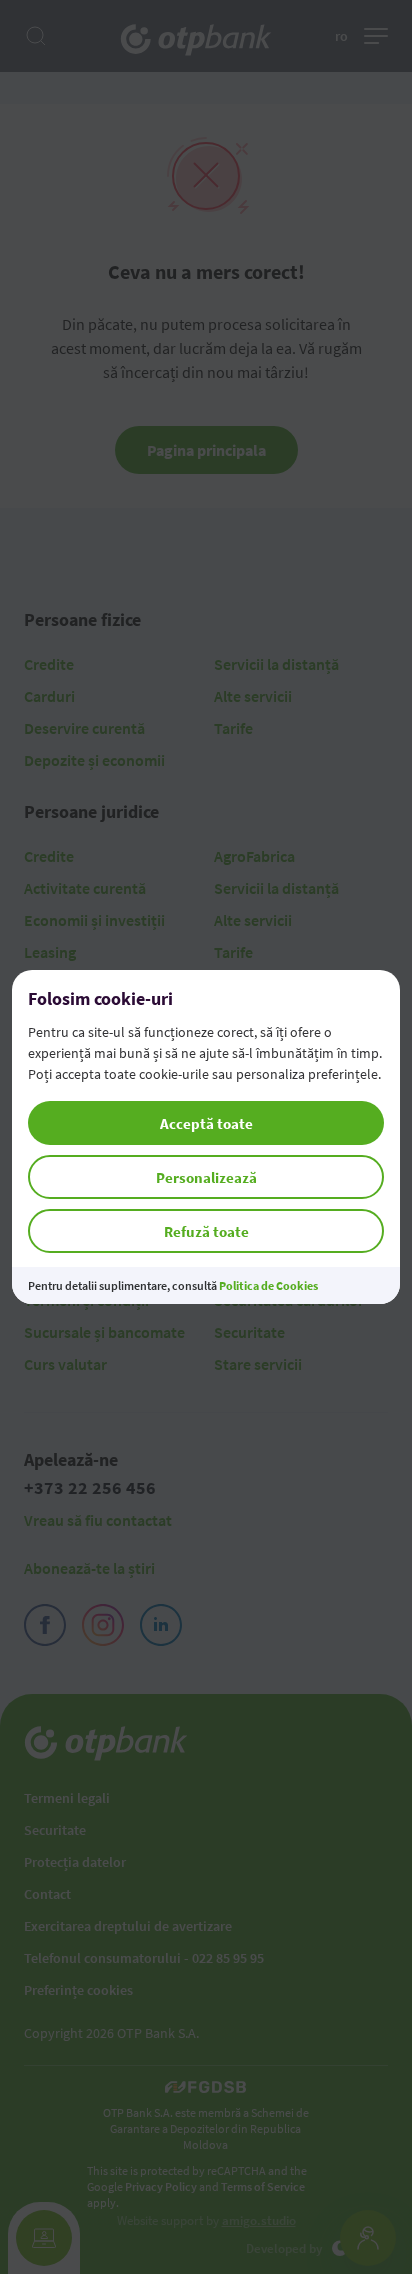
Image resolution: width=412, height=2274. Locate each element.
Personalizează (206, 1177)
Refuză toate (206, 1231)
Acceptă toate (206, 1123)
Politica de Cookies (268, 1285)
